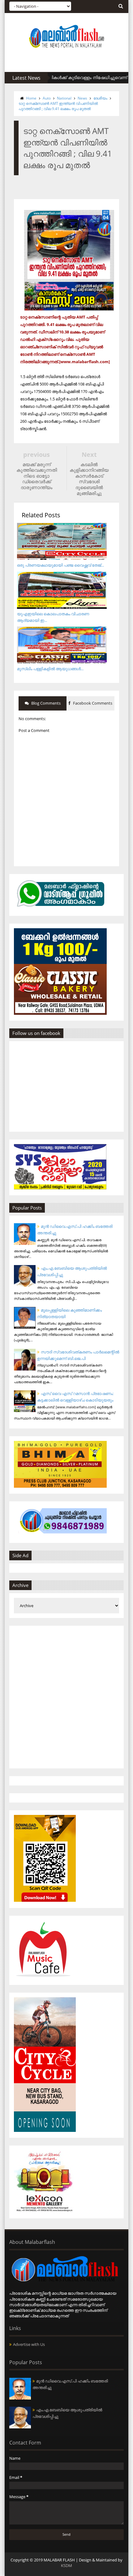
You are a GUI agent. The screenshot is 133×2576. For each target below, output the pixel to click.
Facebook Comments (92, 703)
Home (31, 98)
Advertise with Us (29, 2344)
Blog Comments (45, 703)
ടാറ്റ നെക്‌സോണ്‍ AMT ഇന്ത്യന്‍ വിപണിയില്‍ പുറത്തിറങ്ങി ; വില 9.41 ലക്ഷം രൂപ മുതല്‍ (58, 106)
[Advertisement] (66, 1697)
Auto (47, 98)
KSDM (66, 2565)
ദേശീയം (100, 98)
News (82, 98)
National (64, 98)
